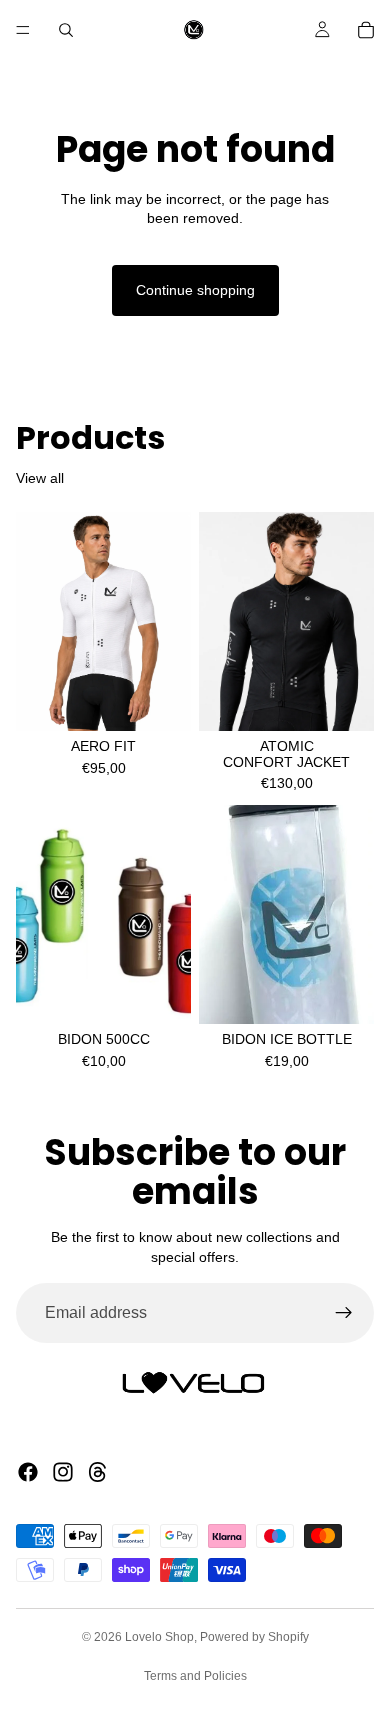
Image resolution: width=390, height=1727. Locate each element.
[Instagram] (63, 1472)
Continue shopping (195, 290)
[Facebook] (28, 1472)
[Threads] (98, 1472)
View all (40, 478)
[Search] (66, 30)
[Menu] (23, 30)
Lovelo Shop (159, 1637)
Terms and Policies (195, 1676)
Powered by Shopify (254, 1637)
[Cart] (366, 30)
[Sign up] (344, 1313)
